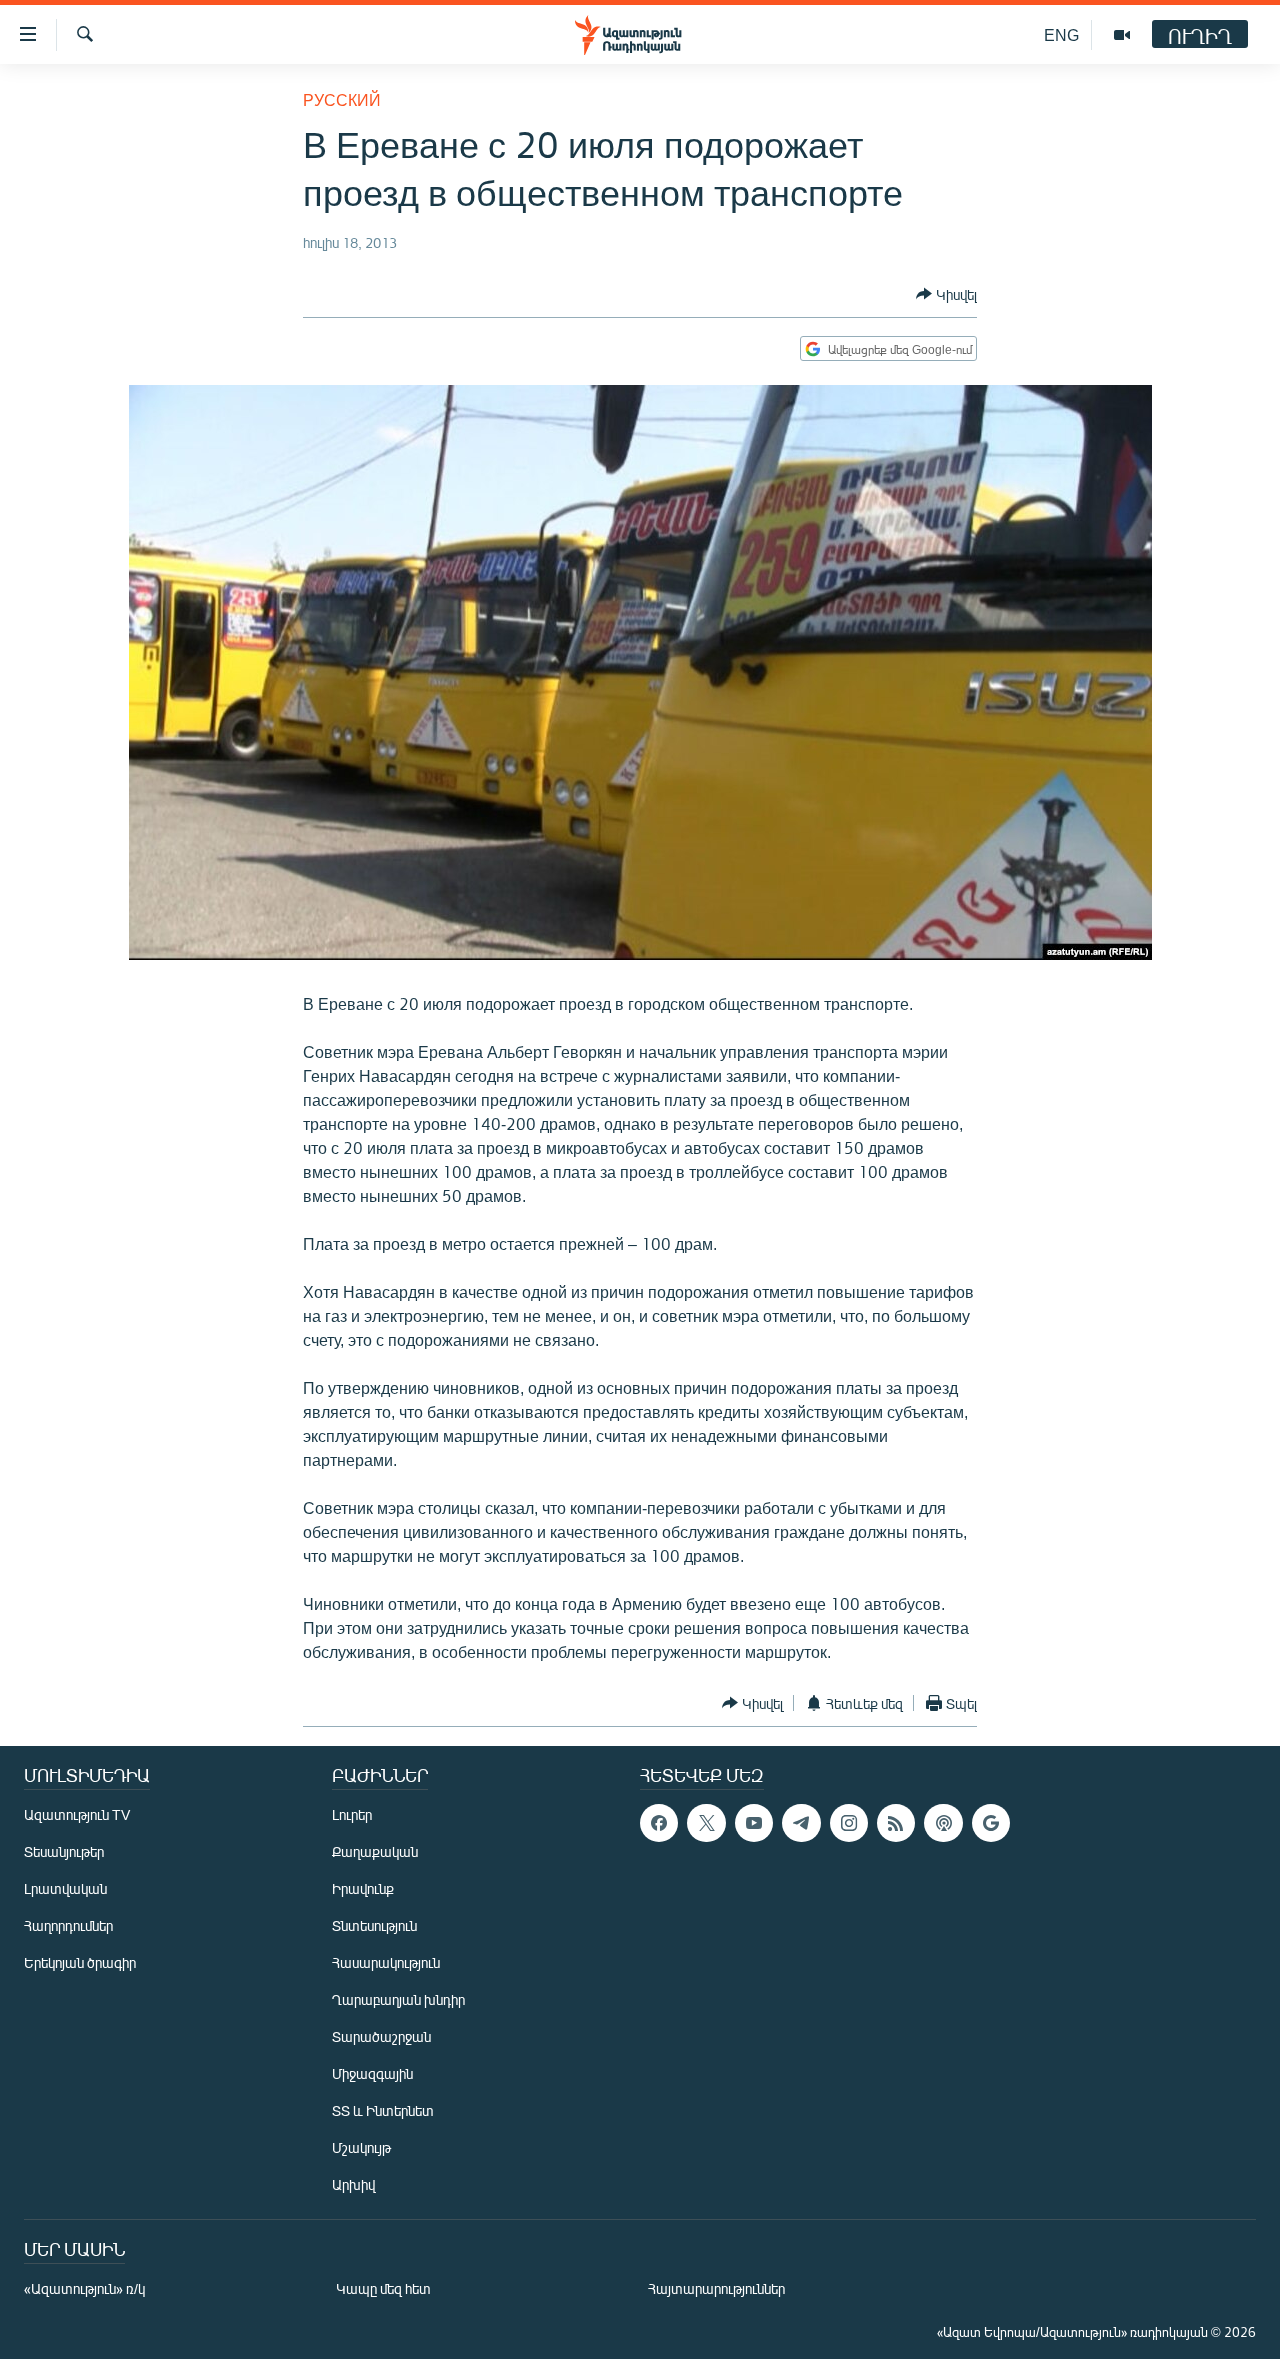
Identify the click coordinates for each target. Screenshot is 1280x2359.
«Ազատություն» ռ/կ (84, 2288)
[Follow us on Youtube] (754, 1823)
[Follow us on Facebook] (659, 1823)
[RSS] (896, 1823)
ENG (1061, 34)
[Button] (946, 294)
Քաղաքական (375, 1851)
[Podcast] (943, 1823)
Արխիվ (353, 2184)
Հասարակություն (386, 1962)
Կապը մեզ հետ (383, 2288)
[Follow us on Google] (991, 1823)
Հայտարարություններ (716, 2288)
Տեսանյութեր (64, 1851)
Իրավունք (363, 1888)
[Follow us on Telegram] (801, 1823)
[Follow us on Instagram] (849, 1823)
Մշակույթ (361, 2147)
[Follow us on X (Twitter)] (706, 1823)
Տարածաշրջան (381, 2036)
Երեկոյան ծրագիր (80, 1962)
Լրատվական (65, 1888)
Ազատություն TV (77, 1814)
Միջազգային (372, 2073)
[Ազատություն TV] (1122, 35)
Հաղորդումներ (68, 1925)
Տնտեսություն (374, 1925)
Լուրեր (352, 1814)
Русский (342, 99)
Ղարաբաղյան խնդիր (398, 1999)
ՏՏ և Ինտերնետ (383, 2110)
